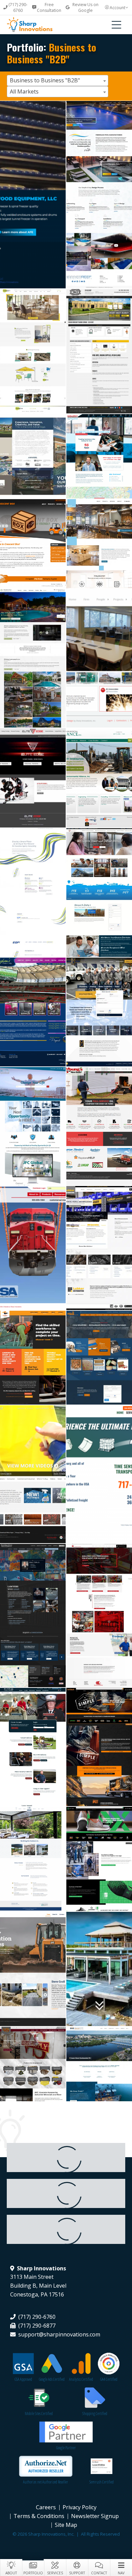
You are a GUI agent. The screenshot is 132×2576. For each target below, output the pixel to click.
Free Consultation (49, 7)
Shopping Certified (95, 2414)
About (11, 2573)
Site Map (66, 2525)
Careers (46, 2507)
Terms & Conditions (39, 2516)
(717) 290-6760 (18, 7)
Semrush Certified (102, 2482)
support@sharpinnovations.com (59, 2334)
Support (77, 2573)
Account (117, 8)
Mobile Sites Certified (39, 2414)
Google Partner (66, 2448)
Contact (99, 2573)
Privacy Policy (80, 2507)
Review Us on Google (85, 7)
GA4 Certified (109, 2379)
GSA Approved (23, 2379)
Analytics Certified (81, 2379)
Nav (121, 2573)
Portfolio (33, 2573)
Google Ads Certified (52, 2379)
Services (55, 2573)
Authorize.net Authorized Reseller (46, 2482)
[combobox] (58, 80)
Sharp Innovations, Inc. (36, 25)
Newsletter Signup (95, 2516)
